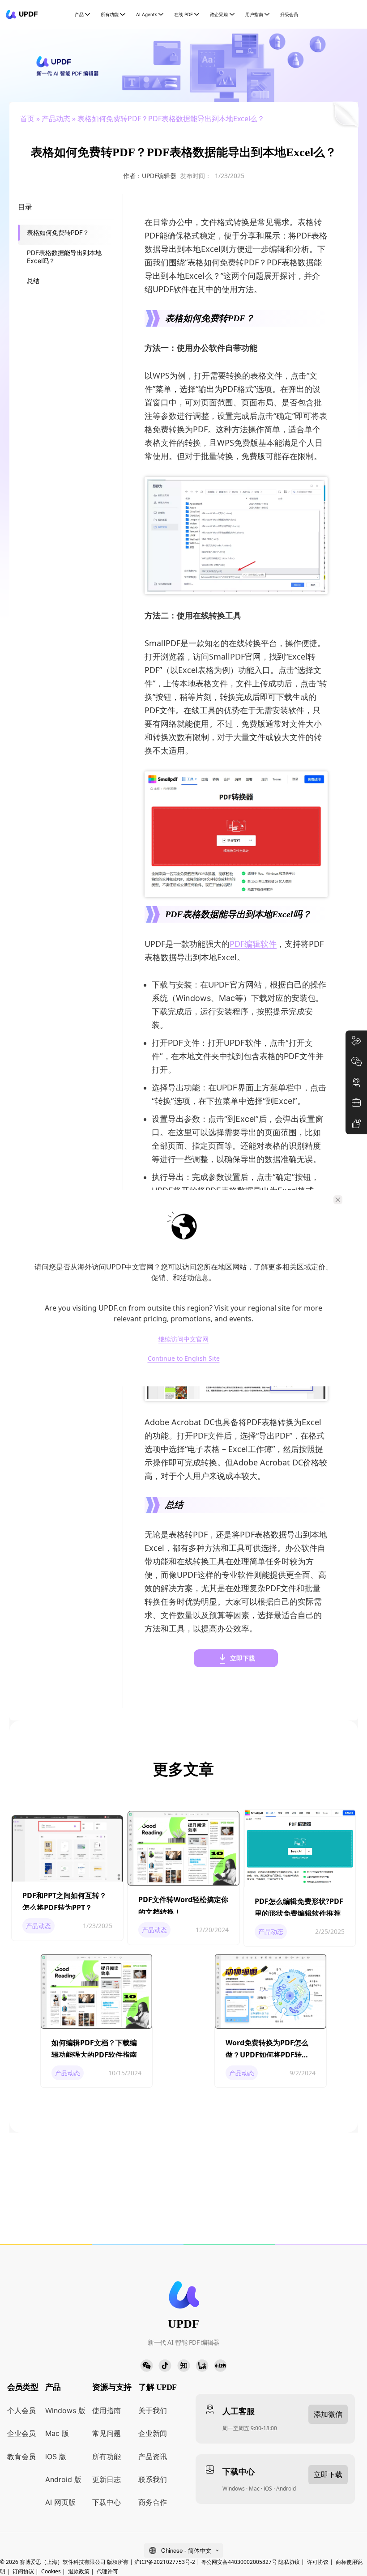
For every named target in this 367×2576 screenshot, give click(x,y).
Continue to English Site (184, 1359)
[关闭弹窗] (338, 1200)
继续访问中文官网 (183, 1339)
